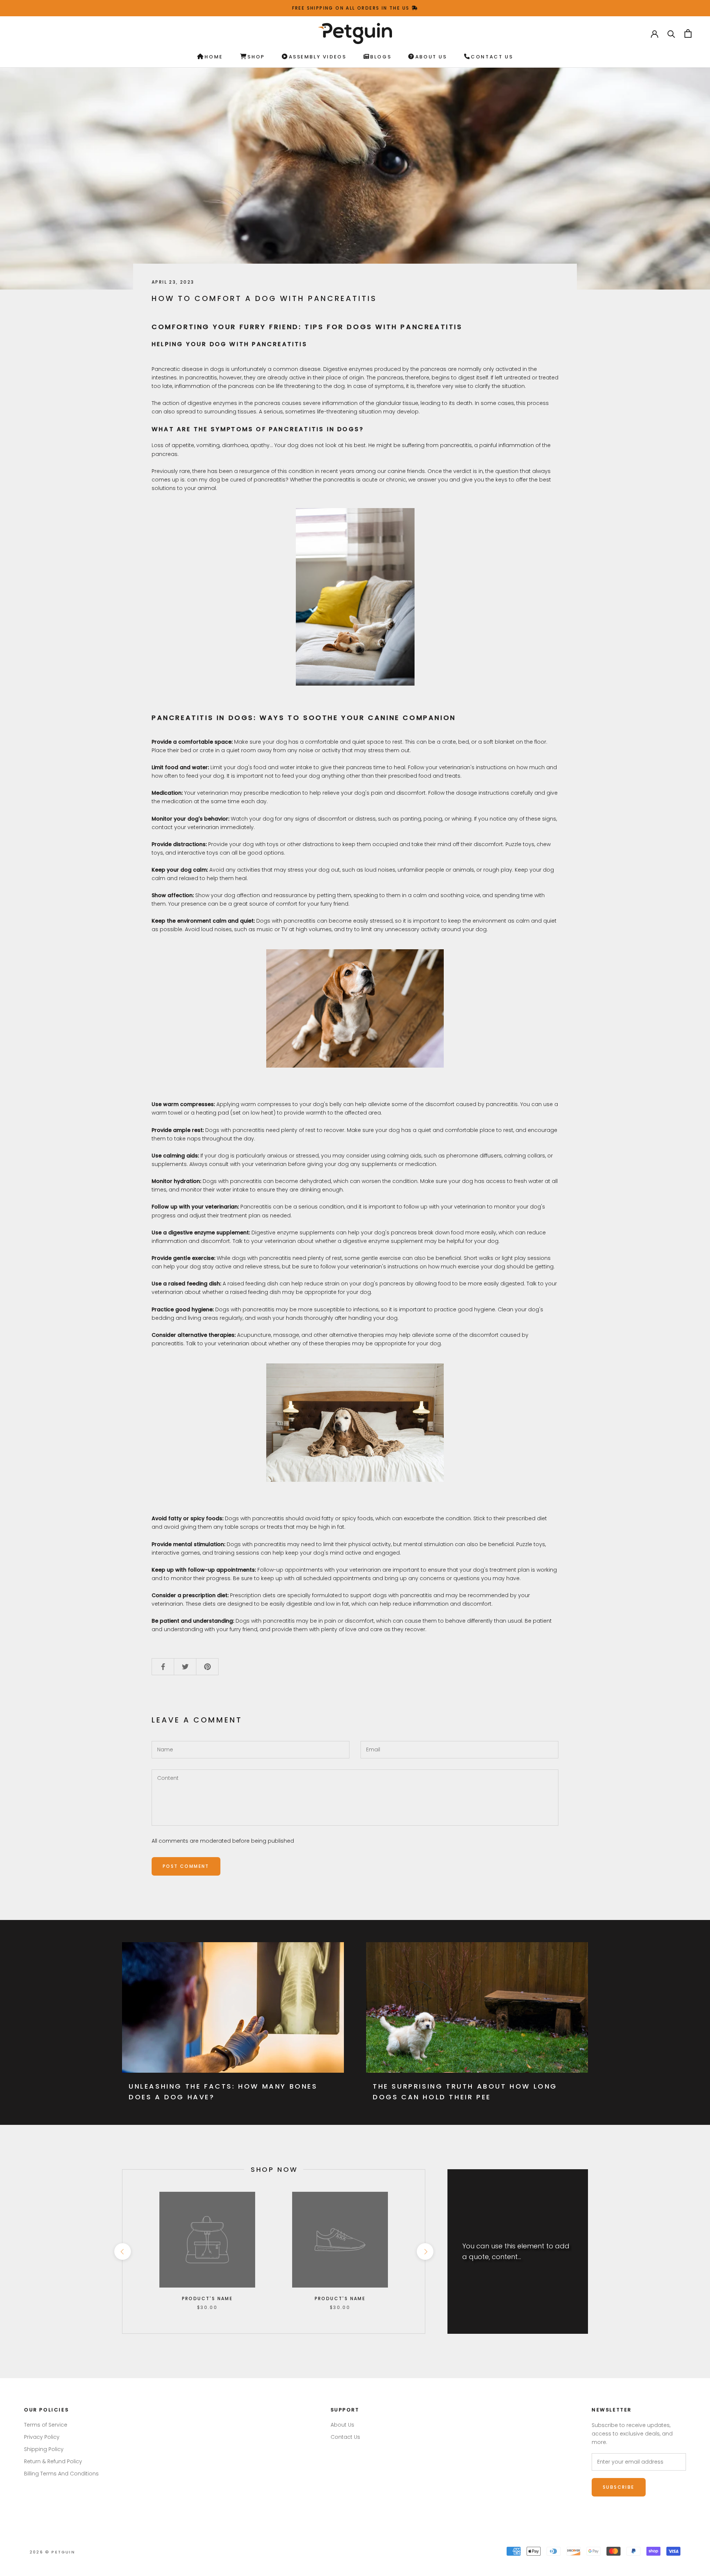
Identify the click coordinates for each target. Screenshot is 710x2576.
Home (214, 57)
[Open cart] (688, 33)
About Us (431, 57)
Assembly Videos (318, 57)
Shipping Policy (44, 2449)
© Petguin (52, 2552)
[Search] (671, 33)
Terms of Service (46, 2425)
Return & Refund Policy (53, 2461)
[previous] (122, 2252)
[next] (425, 2252)
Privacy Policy (42, 2437)
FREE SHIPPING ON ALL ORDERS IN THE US (352, 8)
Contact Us (492, 57)
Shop (256, 57)
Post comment (186, 1866)
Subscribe (619, 2487)
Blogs (381, 57)
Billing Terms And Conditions (61, 2474)
